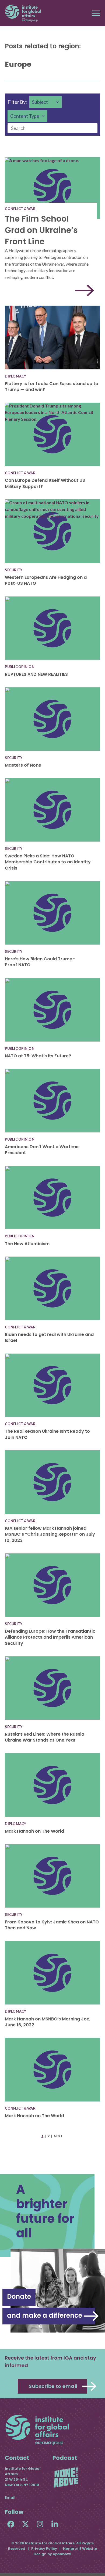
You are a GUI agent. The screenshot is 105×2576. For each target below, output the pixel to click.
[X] (25, 2524)
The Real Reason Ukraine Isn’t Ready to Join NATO (47, 1434)
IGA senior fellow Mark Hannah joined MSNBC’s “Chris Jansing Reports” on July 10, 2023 (50, 1534)
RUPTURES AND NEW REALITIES (36, 674)
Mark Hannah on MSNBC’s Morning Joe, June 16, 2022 (48, 2022)
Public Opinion (20, 667)
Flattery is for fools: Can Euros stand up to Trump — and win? (52, 387)
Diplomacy (15, 376)
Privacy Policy (44, 2549)
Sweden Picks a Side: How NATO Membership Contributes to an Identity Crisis (48, 862)
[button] (96, 13)
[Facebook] (11, 2524)
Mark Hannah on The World (34, 1831)
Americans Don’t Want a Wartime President (42, 1150)
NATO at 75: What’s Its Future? (38, 1056)
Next (58, 2136)
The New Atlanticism (27, 1244)
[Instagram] (40, 2524)
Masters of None (23, 765)
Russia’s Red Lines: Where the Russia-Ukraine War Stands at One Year (46, 1737)
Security (14, 570)
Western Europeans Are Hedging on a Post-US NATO (46, 580)
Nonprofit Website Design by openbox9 (65, 2551)
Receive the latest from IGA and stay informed (50, 2362)
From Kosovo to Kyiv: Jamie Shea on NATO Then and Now (52, 1925)
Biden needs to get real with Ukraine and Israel (49, 1337)
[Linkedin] (55, 2524)
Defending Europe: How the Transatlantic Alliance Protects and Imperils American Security (50, 1637)
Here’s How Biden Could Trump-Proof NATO (40, 962)
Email (10, 2498)
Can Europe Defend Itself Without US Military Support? (45, 483)
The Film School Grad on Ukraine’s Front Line (41, 230)
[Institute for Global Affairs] (23, 13)
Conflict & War (20, 209)
